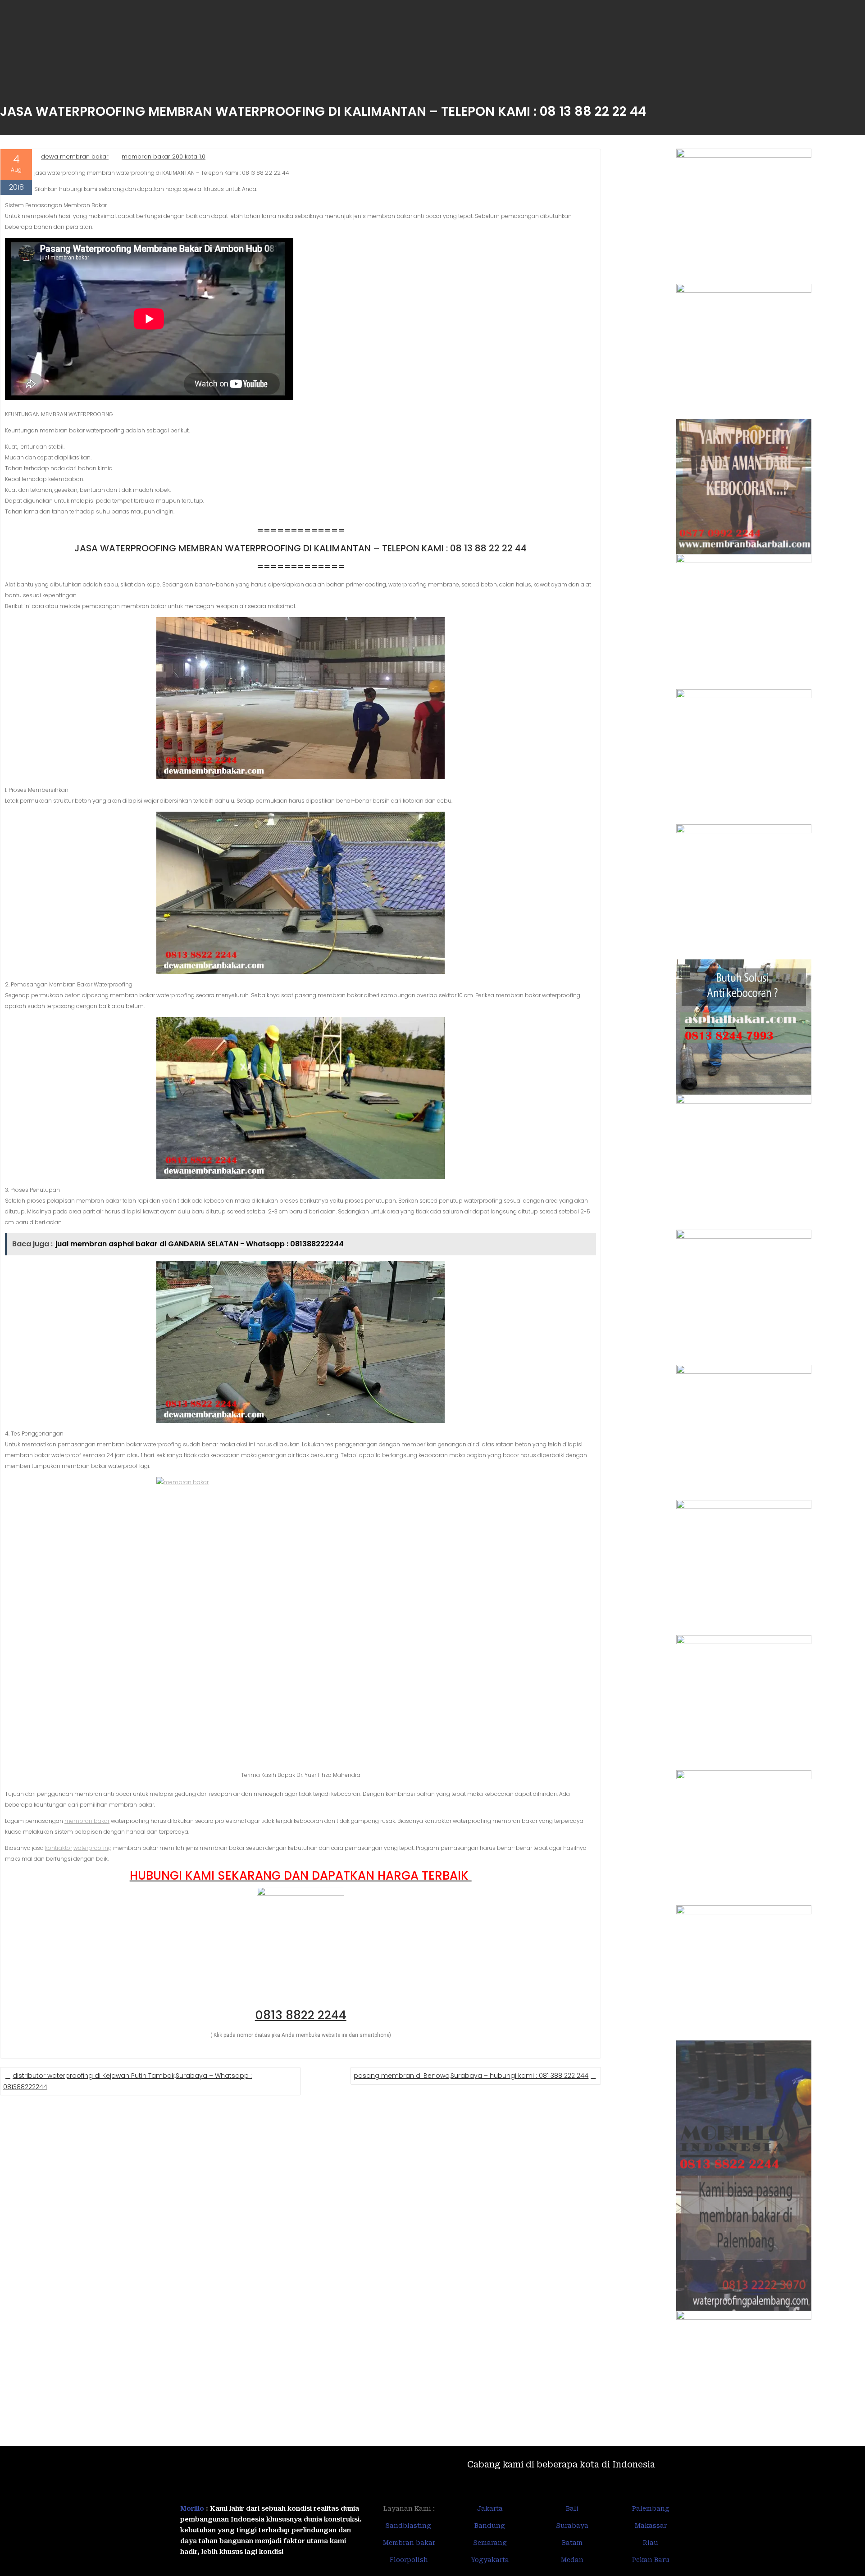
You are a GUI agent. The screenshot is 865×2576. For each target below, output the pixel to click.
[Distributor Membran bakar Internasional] (744, 216)
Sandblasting (409, 2526)
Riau (651, 2543)
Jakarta (490, 2508)
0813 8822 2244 (301, 2015)
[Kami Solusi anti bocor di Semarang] (744, 1973)
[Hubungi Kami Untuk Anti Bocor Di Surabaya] (744, 757)
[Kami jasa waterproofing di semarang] (744, 1567)
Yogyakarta (490, 2560)
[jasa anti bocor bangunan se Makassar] (744, 2378)
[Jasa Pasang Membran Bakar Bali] (744, 486)
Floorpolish (409, 2560)
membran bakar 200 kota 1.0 (164, 157)
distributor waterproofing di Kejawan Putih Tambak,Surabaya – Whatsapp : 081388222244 (127, 2081)
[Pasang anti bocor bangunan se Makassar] (744, 1703)
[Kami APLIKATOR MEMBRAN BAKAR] (744, 1162)
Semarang (490, 2543)
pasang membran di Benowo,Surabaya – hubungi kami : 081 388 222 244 (471, 2076)
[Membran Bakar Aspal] (744, 351)
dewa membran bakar (75, 157)
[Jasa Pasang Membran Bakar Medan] (744, 622)
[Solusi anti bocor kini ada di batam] (744, 1838)
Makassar (651, 2526)
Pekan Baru (651, 2560)
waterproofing (93, 1848)
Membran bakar (409, 2543)
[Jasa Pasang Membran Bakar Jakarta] (744, 892)
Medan (572, 2560)
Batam (572, 2543)
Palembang (651, 2508)
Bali (572, 2508)
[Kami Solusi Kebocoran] (744, 1027)
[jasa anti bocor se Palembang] (744, 2243)
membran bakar (87, 1821)
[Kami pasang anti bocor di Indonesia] (744, 2108)
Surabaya (572, 2526)
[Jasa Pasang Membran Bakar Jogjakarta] (744, 1432)
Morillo (192, 2508)
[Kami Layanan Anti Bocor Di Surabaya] (744, 1297)
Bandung (490, 2526)
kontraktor (59, 1848)
